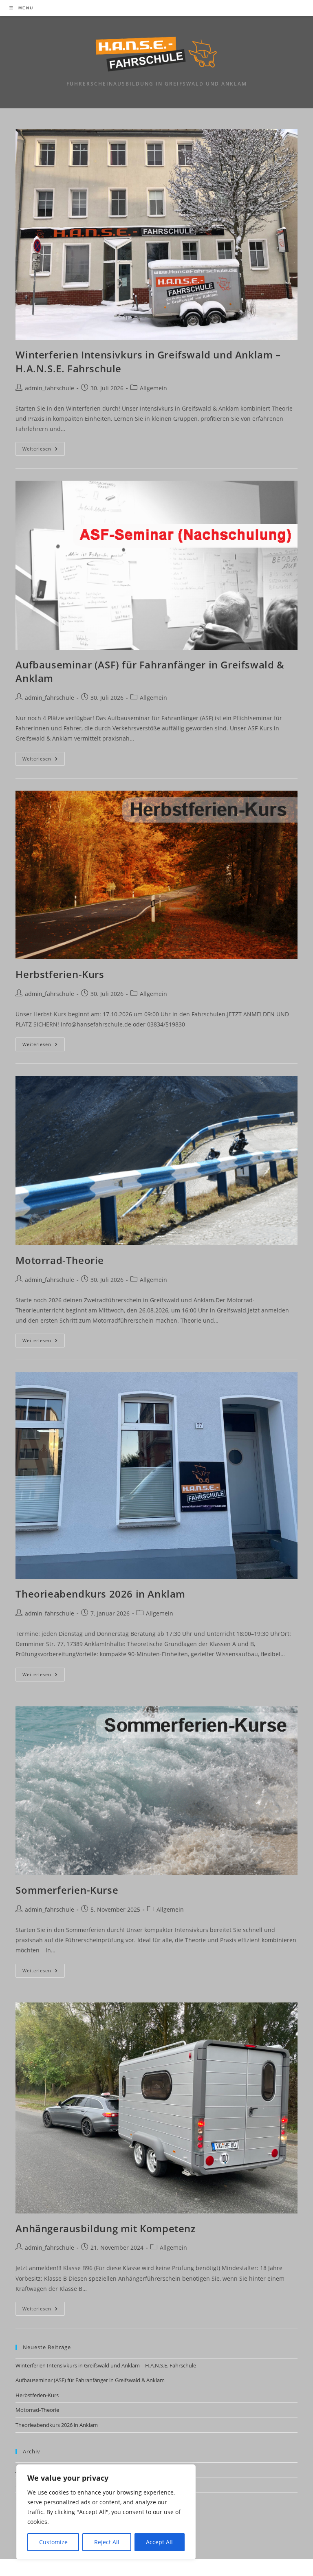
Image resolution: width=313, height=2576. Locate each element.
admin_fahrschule (50, 388)
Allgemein (153, 388)
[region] (106, 2512)
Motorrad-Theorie (60, 1260)
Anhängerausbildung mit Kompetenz (105, 2228)
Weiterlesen (44, 450)
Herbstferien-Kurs (60, 974)
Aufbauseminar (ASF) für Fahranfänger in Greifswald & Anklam (90, 2380)
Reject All (107, 2542)
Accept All (159, 2542)
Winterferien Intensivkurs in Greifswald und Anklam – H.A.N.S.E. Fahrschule (106, 2365)
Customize (53, 2542)
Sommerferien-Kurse (67, 1890)
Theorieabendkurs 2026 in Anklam (100, 1594)
